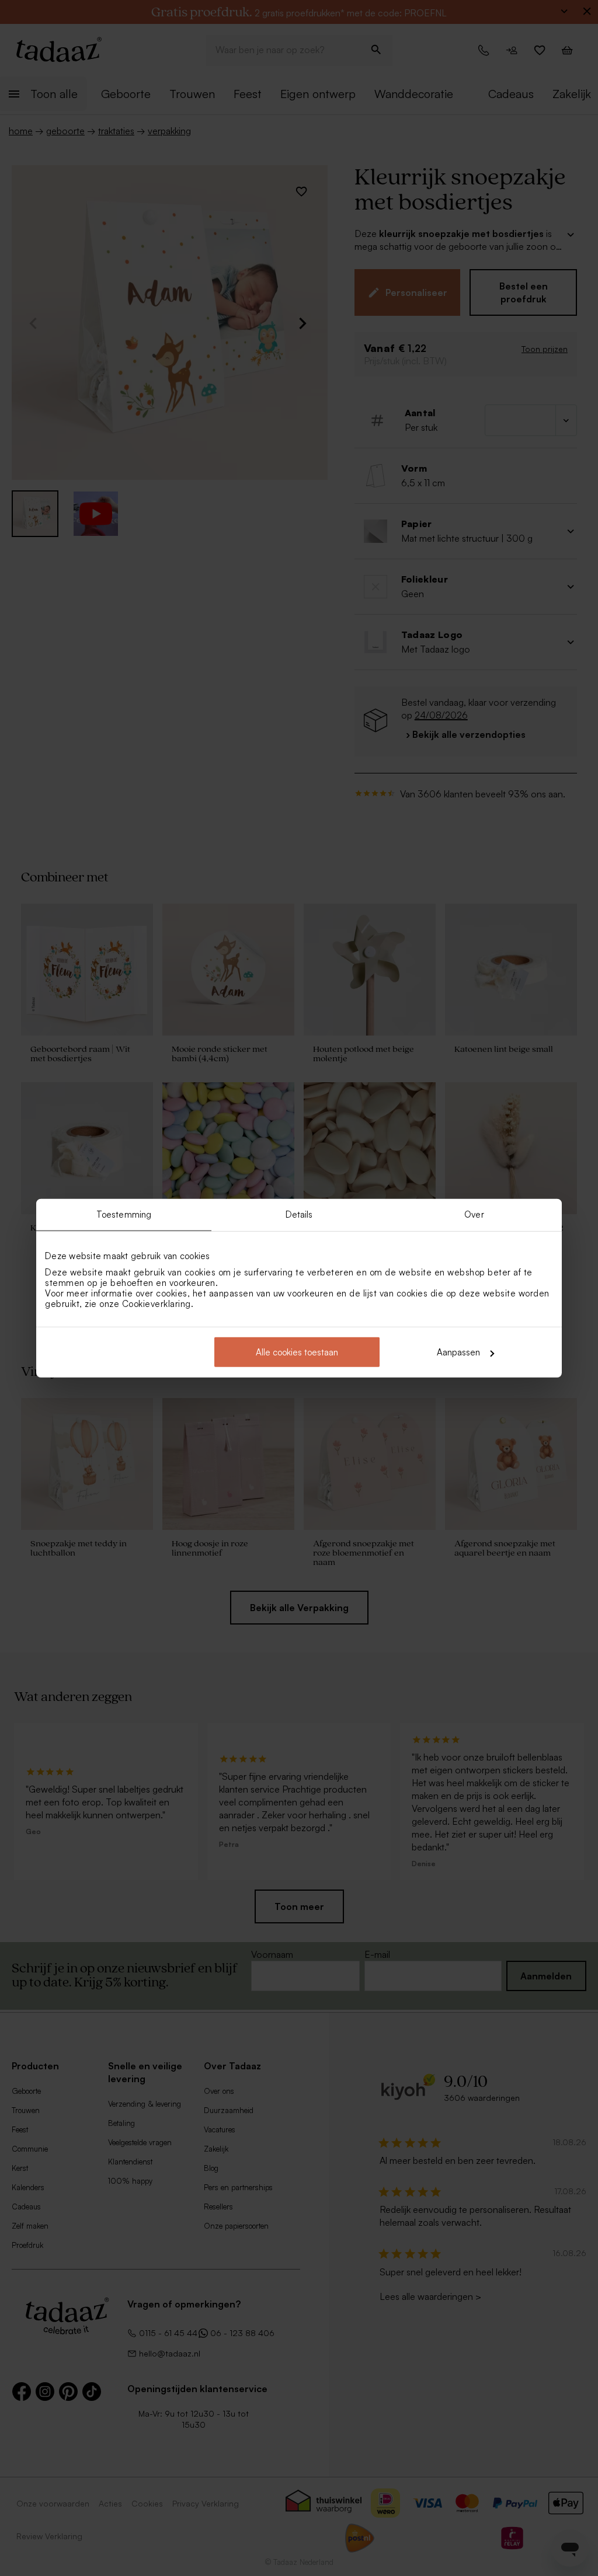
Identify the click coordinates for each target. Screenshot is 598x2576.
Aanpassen (458, 1352)
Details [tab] (299, 1214)
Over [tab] (474, 1214)
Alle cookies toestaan (297, 1352)
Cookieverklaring (157, 1304)
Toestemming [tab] (124, 1214)
